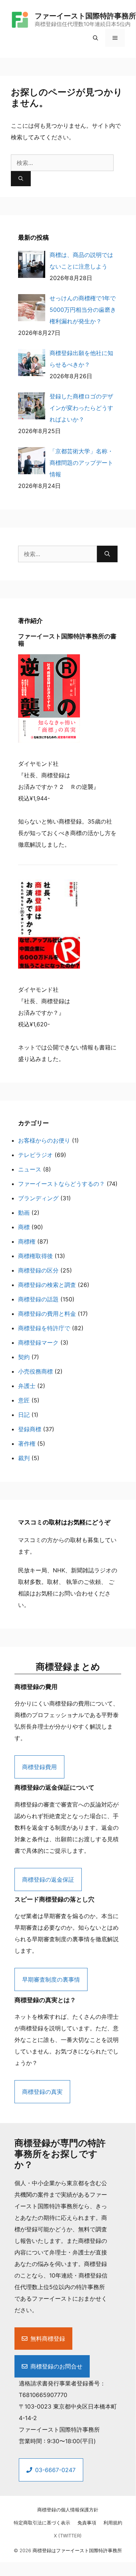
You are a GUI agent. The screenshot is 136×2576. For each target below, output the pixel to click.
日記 (24, 1415)
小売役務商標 (35, 1371)
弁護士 (27, 1386)
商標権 (27, 1241)
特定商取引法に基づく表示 (42, 2523)
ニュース (30, 1169)
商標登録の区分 (38, 1270)
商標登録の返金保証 (48, 1879)
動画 (24, 1213)
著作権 (27, 1444)
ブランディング (38, 1198)
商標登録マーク (38, 1342)
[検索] (21, 179)
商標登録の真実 (42, 2092)
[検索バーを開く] (95, 38)
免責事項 (87, 2523)
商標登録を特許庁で (44, 1328)
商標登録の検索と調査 (47, 1285)
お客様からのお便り (44, 1140)
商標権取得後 (35, 1256)
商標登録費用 (39, 1767)
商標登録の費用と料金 (47, 1314)
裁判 (24, 1458)
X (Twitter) (68, 2536)
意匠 (24, 1400)
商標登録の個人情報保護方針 (68, 2510)
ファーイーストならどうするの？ (61, 1184)
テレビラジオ (35, 1155)
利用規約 (113, 2523)
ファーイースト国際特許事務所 (85, 16)
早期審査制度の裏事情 (51, 1979)
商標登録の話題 (38, 1299)
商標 (24, 1227)
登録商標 (30, 1429)
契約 (24, 1357)
